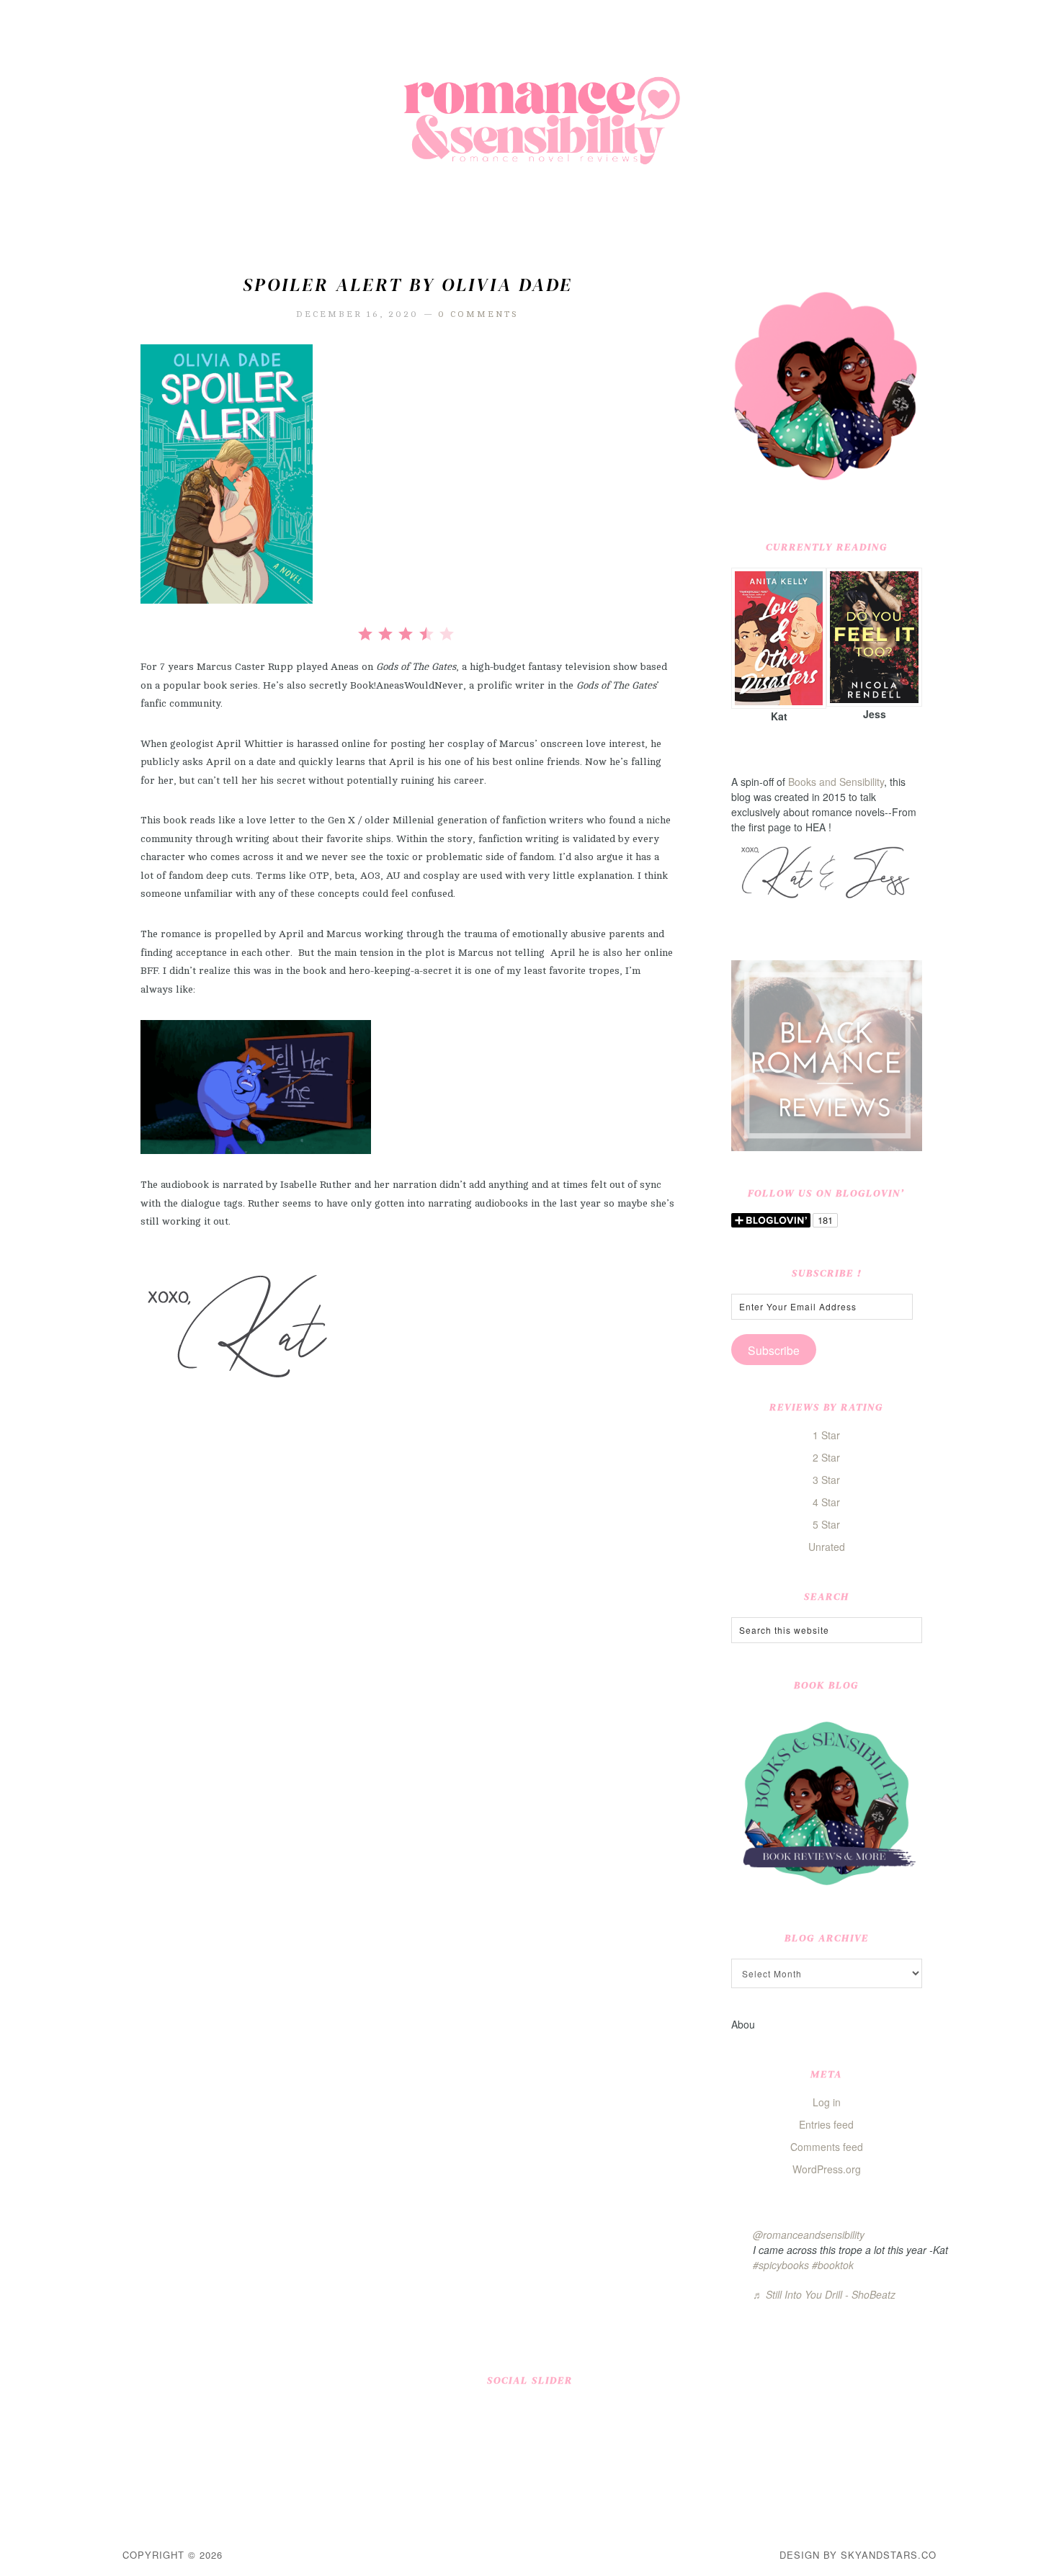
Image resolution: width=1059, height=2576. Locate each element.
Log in (827, 2102)
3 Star (826, 1480)
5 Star (826, 1524)
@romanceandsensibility (809, 2235)
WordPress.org (827, 2169)
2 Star (826, 1457)
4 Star (826, 1502)
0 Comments (478, 314)
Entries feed (826, 2124)
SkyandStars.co (889, 2555)
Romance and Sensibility (529, 126)
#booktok (833, 2265)
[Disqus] (407, 1617)
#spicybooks (781, 2265)
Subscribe (774, 1350)
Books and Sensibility (836, 782)
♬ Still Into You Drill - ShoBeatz (824, 2294)
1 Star (826, 1435)
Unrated (827, 1547)
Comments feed (827, 2147)
